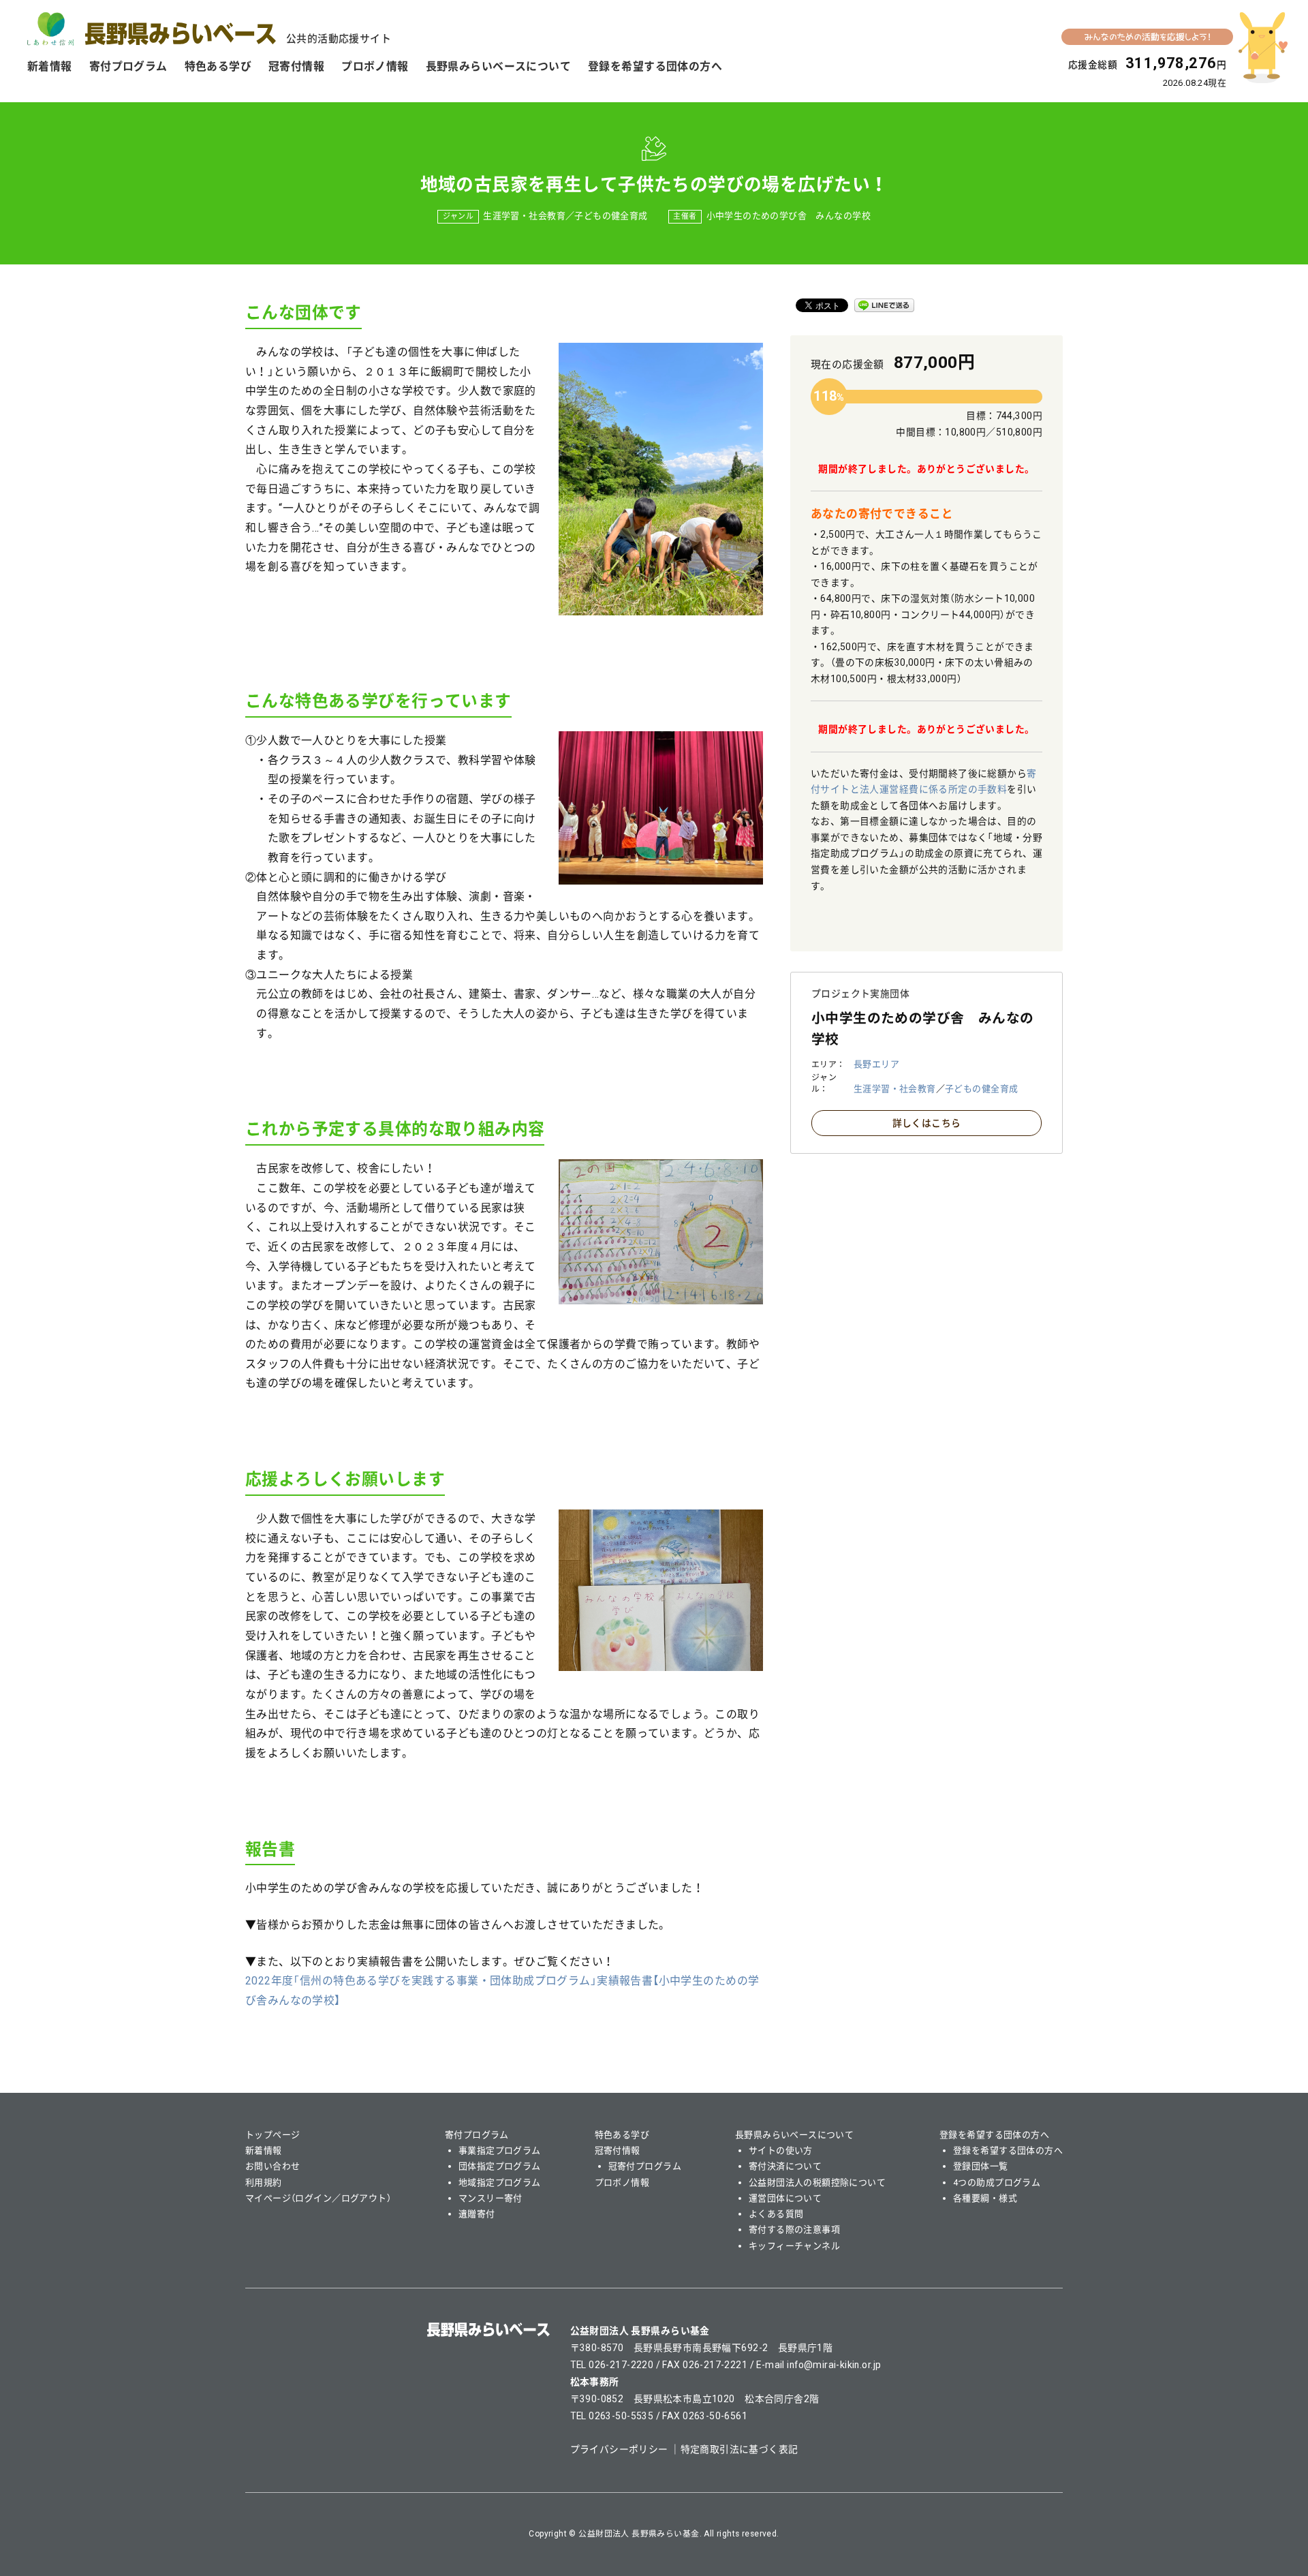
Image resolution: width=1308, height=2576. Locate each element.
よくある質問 (776, 2214)
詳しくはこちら (927, 1123)
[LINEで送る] (884, 305)
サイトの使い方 (781, 2150)
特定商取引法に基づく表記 (739, 2449)
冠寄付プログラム (645, 2166)
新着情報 (50, 66)
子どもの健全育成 (611, 216)
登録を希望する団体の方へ (655, 66)
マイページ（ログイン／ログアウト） (318, 2198)
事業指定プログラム (500, 2150)
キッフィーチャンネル (794, 2246)
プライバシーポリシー (619, 2449)
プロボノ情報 (375, 66)
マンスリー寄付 (490, 2198)
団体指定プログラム (500, 2166)
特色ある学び (218, 66)
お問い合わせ (273, 2166)
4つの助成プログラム (997, 2182)
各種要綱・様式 (985, 2198)
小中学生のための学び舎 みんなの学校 (789, 216)
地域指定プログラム (500, 2182)
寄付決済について (785, 2166)
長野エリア (876, 1064)
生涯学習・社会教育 (524, 216)
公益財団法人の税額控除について (817, 2182)
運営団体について (785, 2198)
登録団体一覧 (981, 2166)
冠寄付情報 (296, 66)
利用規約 (264, 2182)
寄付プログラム (128, 66)
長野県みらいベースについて (498, 66)
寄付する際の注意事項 (794, 2229)
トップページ (273, 2135)
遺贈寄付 (477, 2214)
